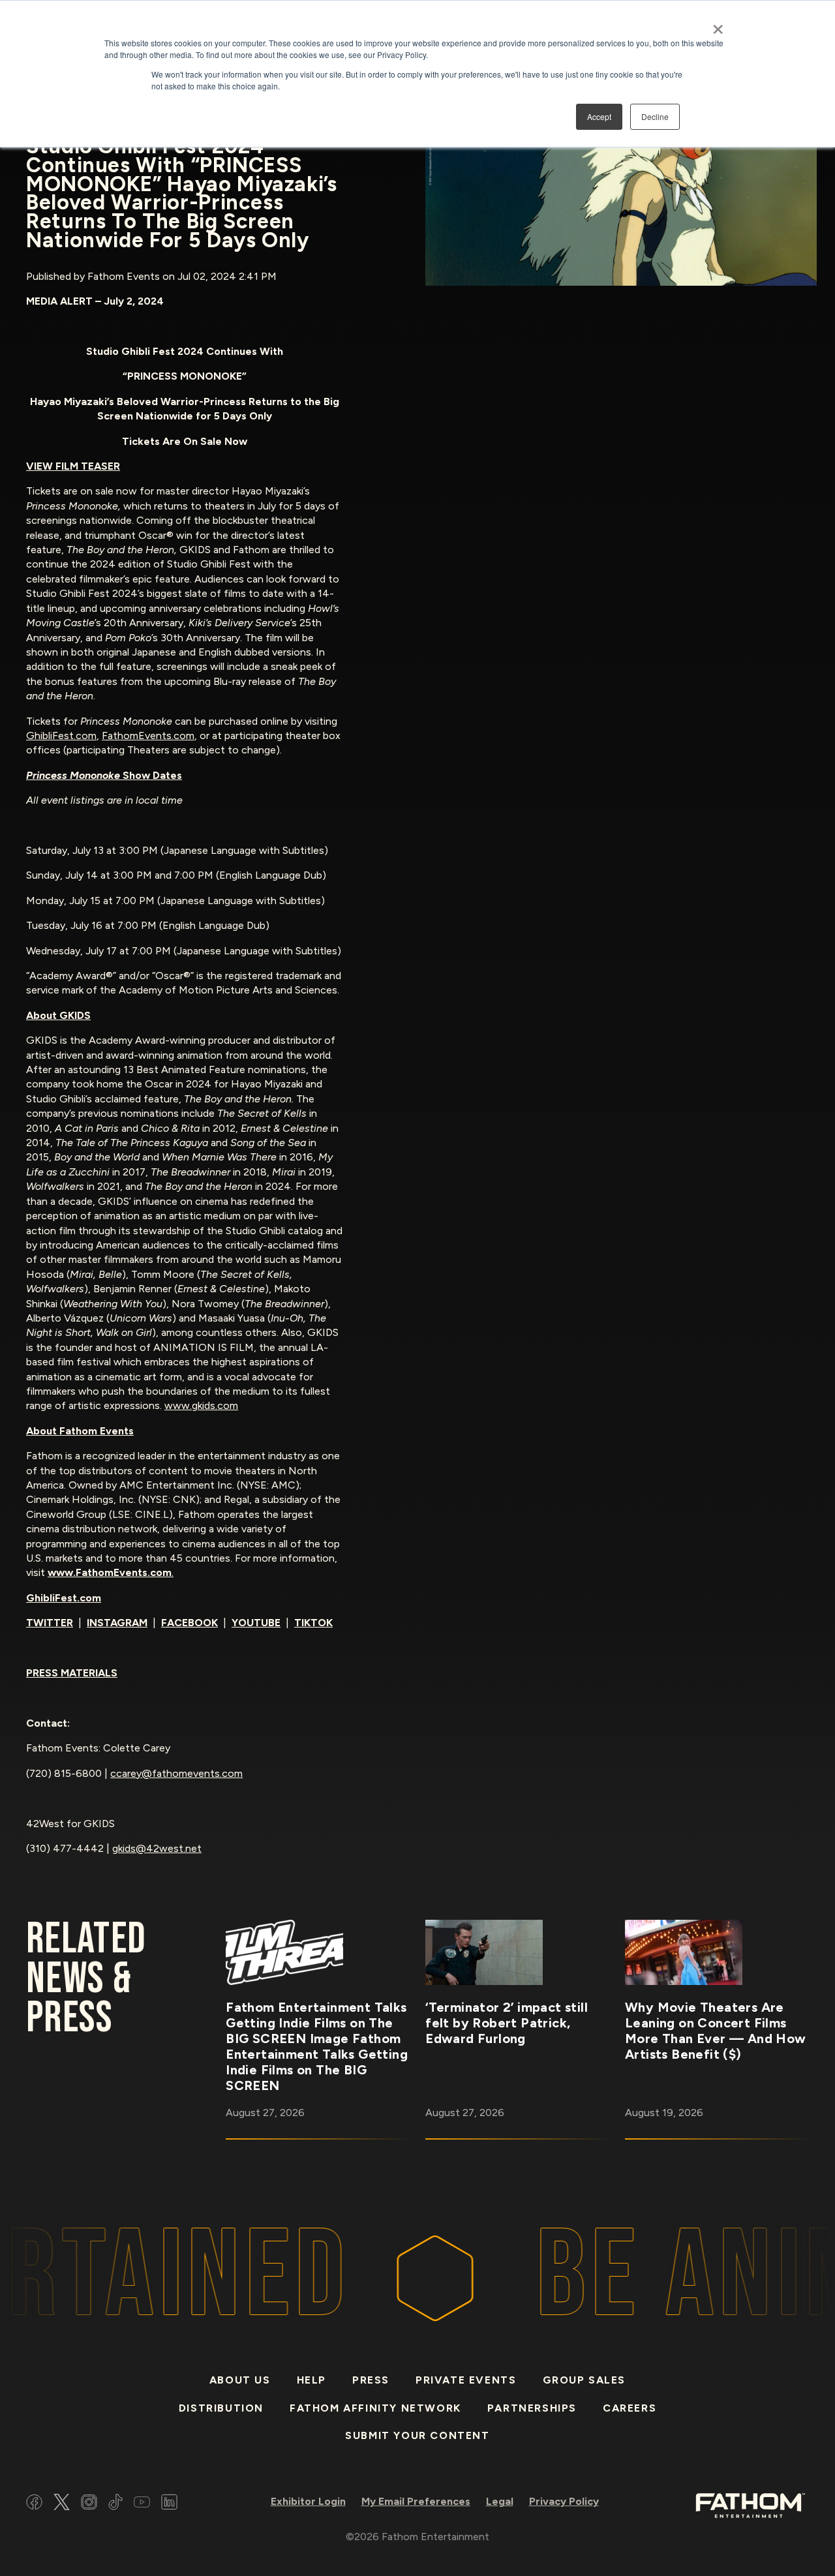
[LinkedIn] (169, 2504)
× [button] (718, 25)
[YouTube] (142, 2504)
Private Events (466, 2380)
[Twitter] (62, 2504)
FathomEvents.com (148, 735)
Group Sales (584, 2380)
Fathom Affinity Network (375, 2408)
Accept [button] (599, 116)
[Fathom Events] (750, 2505)
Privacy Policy (564, 2501)
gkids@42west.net (157, 1848)
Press (371, 2380)
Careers (630, 2408)
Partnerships (532, 2408)
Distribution (221, 2408)
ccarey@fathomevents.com (176, 1773)
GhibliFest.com (61, 735)
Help (311, 2380)
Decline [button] (655, 116)
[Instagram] (89, 2504)
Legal (500, 2501)
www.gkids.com (201, 1405)
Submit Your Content (417, 2435)
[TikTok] (115, 2504)
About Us (240, 2380)
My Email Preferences (416, 2501)
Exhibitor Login (308, 2501)
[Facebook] (34, 2504)
